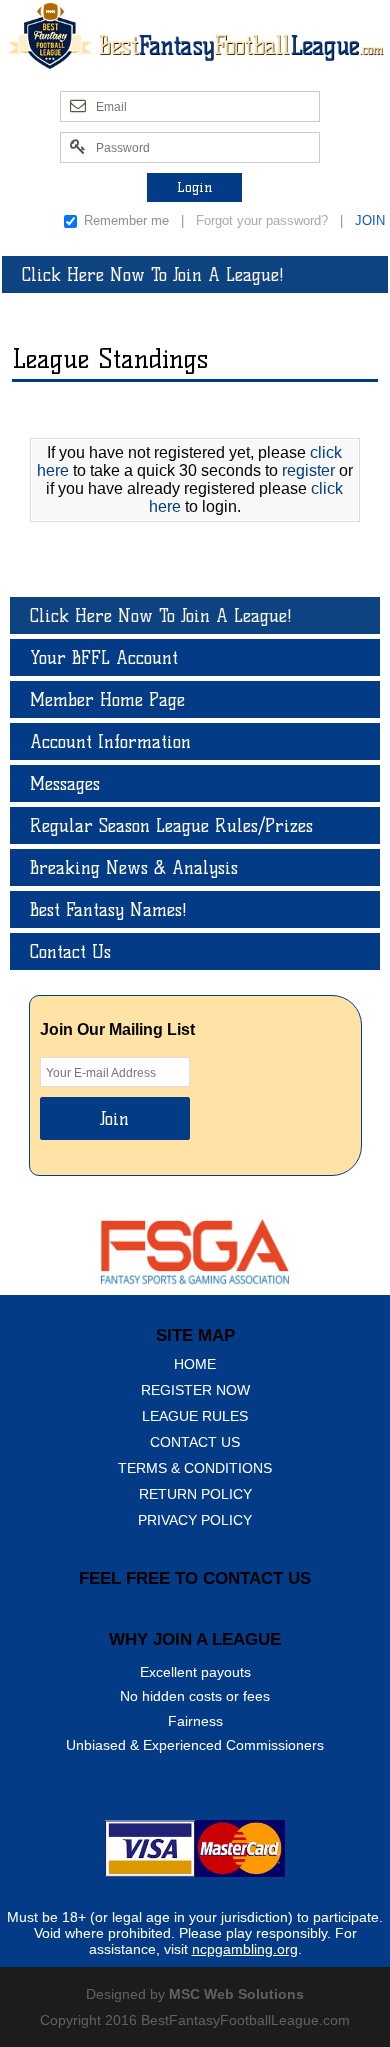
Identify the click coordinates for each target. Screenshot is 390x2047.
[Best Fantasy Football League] (195, 35)
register (308, 470)
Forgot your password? (262, 220)
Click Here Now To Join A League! (153, 274)
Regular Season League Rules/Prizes (171, 825)
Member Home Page (107, 699)
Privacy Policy (195, 1520)
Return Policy (195, 1494)
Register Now (195, 1390)
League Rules (195, 1416)
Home (195, 1364)
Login (194, 187)
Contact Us (70, 951)
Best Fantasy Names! (108, 909)
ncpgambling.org (245, 1949)
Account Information (110, 741)
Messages (65, 783)
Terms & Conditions (195, 1468)
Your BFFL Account (104, 657)
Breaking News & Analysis (134, 867)
